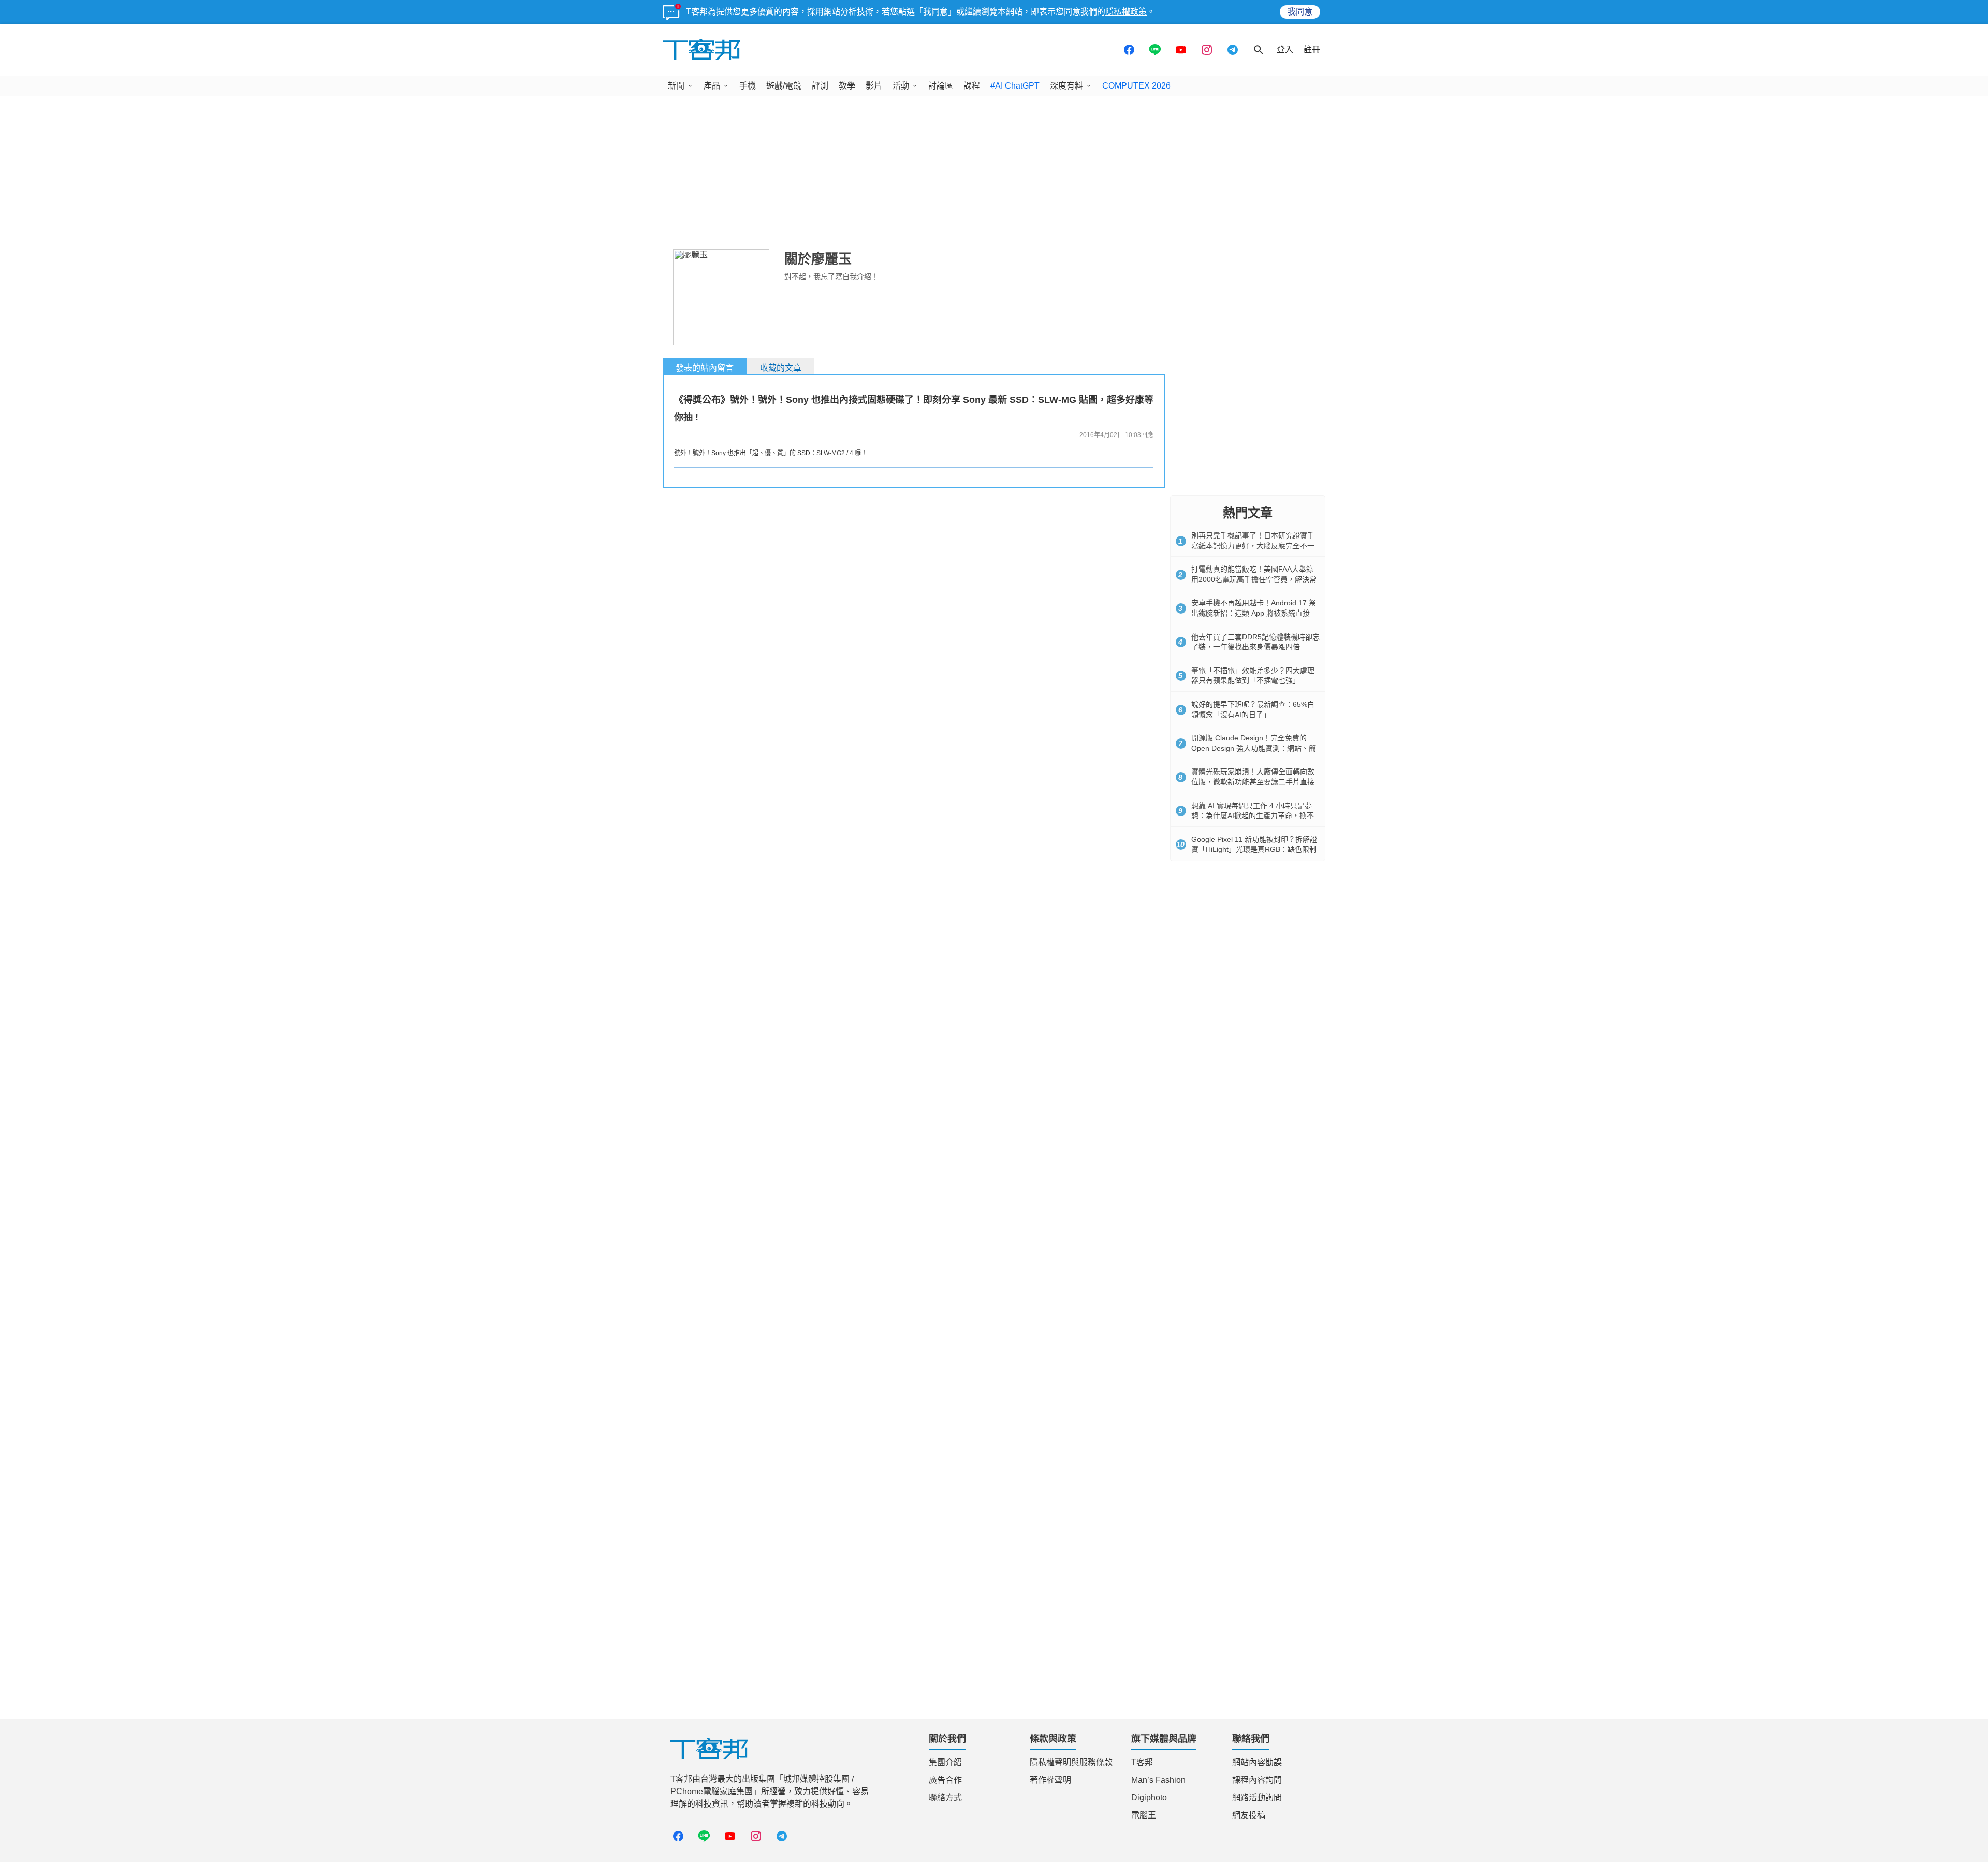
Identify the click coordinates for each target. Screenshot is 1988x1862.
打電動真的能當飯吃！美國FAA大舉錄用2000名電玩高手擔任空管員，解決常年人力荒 (1254, 579)
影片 (874, 86)
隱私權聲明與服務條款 (1071, 1762)
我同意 (1300, 12)
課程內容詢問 (1257, 1780)
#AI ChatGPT (1015, 86)
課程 (972, 86)
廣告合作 (945, 1780)
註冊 (1312, 49)
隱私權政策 (1126, 12)
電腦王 (1144, 1815)
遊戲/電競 (784, 86)
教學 (847, 86)
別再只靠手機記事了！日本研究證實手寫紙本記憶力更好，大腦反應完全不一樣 (1253, 545)
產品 (712, 86)
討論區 (941, 86)
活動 (901, 86)
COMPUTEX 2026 (1136, 86)
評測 (820, 86)
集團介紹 (945, 1762)
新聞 (676, 86)
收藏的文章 (781, 368)
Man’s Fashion (1158, 1780)
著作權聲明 (1050, 1780)
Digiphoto (1149, 1798)
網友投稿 (1249, 1815)
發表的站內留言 (705, 368)
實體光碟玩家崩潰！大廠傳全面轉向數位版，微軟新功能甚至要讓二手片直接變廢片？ (1253, 782)
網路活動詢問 (1257, 1798)
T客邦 (1142, 1762)
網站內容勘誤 (1257, 1762)
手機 (748, 86)
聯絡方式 (945, 1798)
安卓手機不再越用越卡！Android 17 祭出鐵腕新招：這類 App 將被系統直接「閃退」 (1254, 613)
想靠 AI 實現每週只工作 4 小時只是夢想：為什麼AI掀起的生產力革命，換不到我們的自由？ (1253, 816)
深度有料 (1066, 86)
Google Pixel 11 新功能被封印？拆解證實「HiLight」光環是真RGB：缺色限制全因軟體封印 (1254, 849)
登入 (1285, 49)
